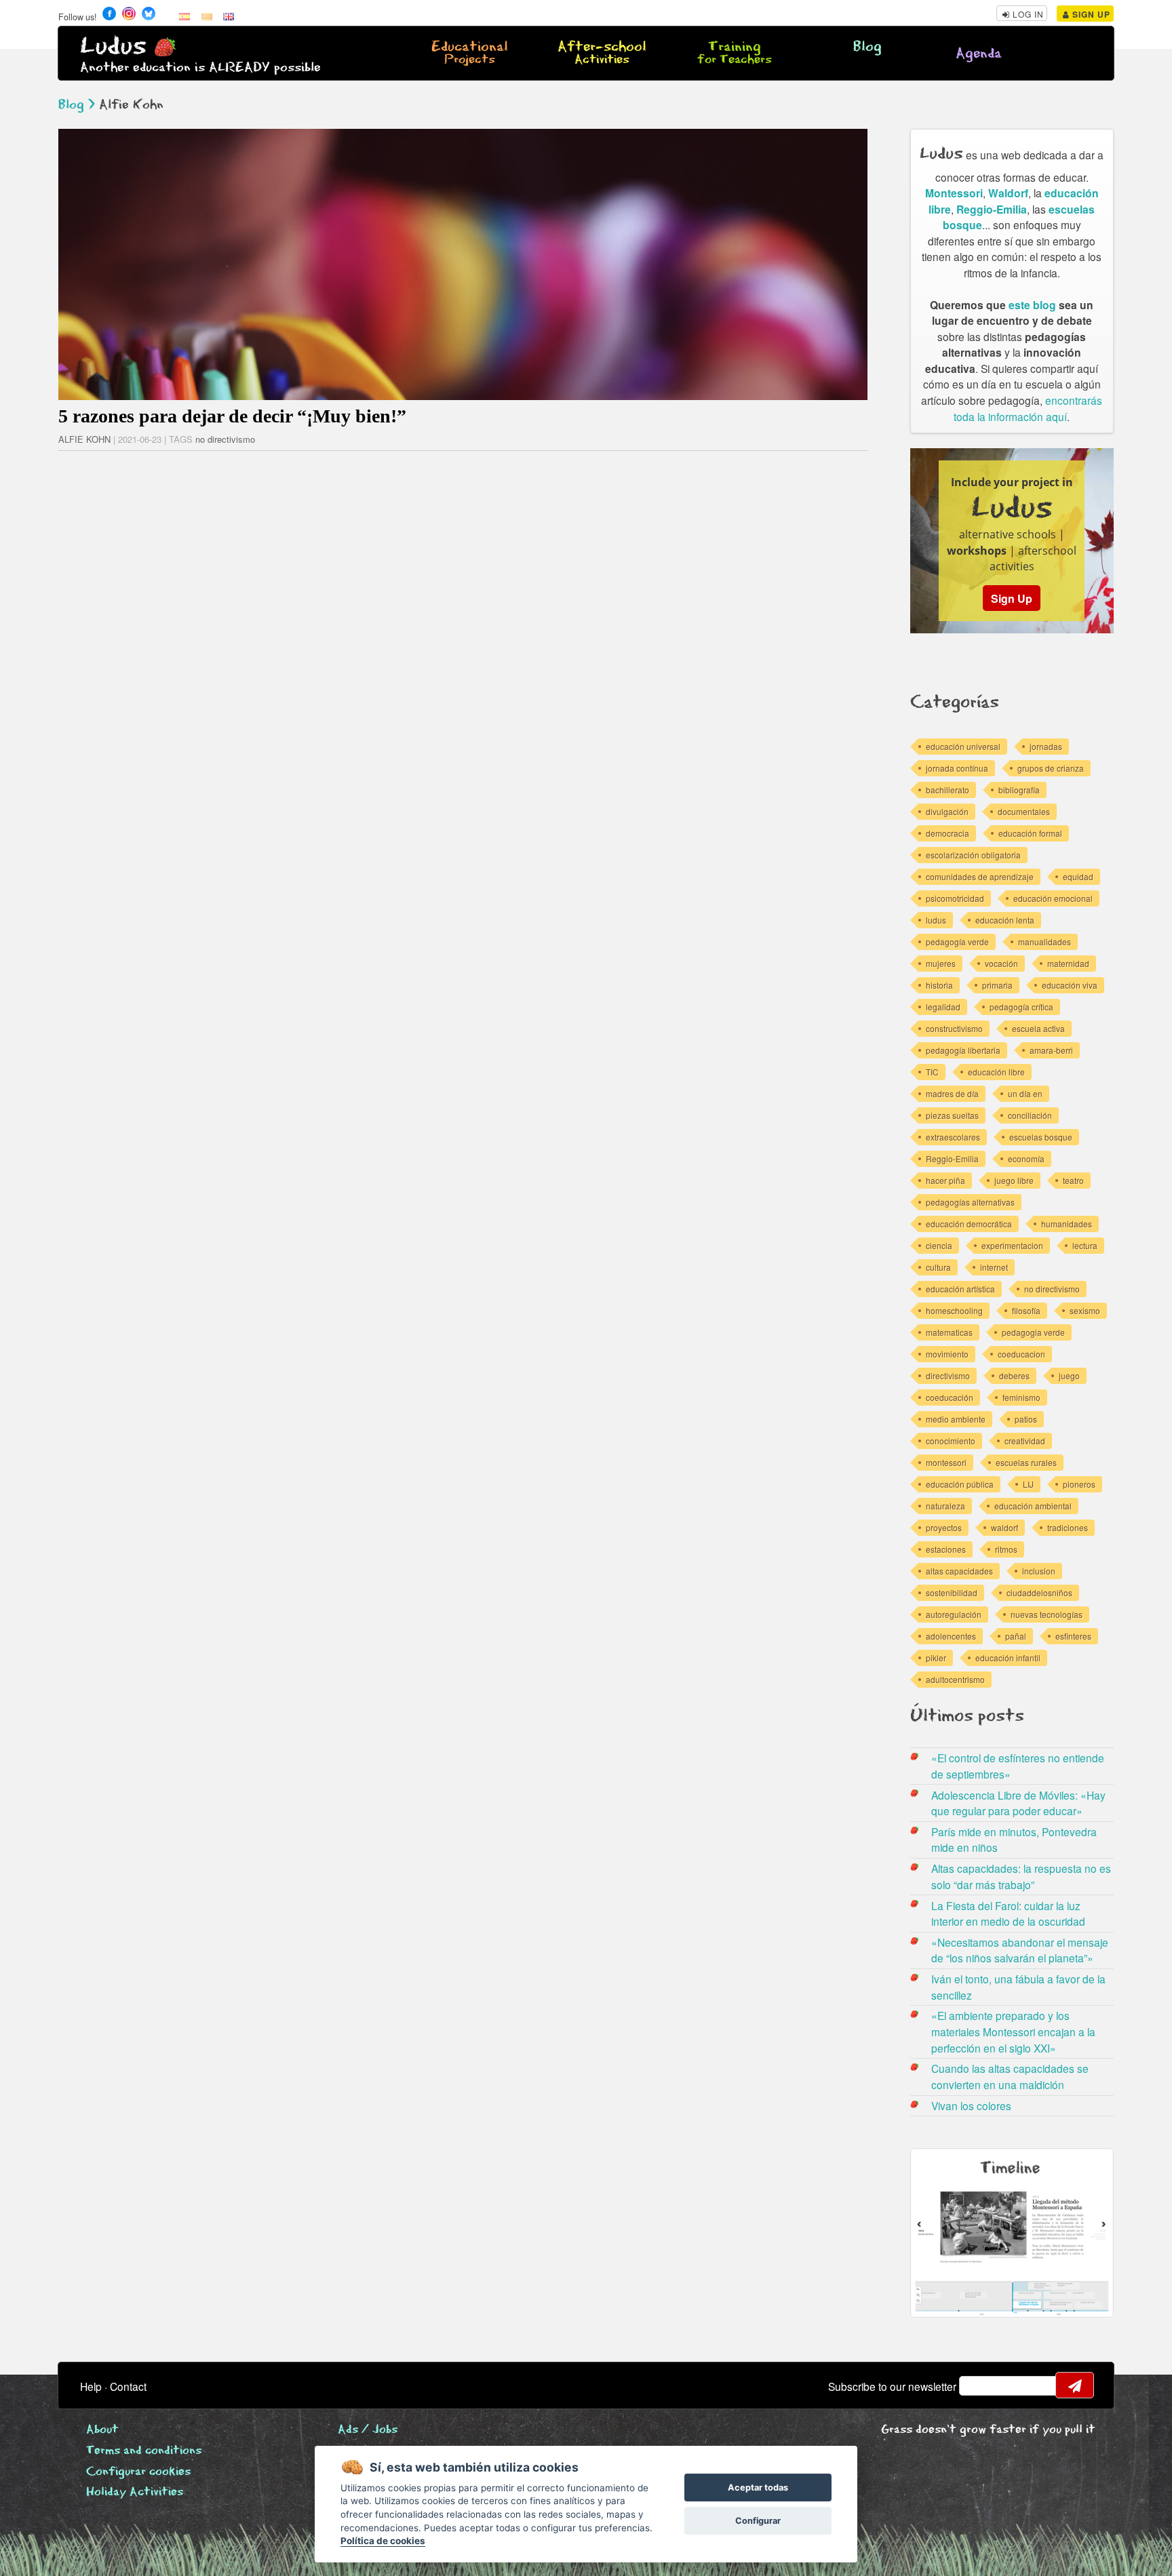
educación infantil (1008, 1658)
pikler (936, 1658)
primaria (997, 985)
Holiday (135, 2492)
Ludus (113, 46)
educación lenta (1005, 920)
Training (735, 54)
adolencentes (951, 1636)
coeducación (950, 1397)
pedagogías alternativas (970, 1202)
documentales (1024, 811)
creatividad (1025, 1441)
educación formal (1030, 833)
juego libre (1014, 1180)
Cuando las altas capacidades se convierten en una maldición (1010, 2076)
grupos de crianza (1051, 768)
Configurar (758, 2521)
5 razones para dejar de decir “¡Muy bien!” (232, 416)
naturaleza (945, 1506)
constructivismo (954, 1028)
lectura (1085, 1245)
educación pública (960, 1484)
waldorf (1004, 1527)
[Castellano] (184, 16)
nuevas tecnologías (1047, 1614)
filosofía (1026, 1310)
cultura (938, 1267)
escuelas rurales (1026, 1462)
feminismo (1021, 1397)
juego (1069, 1375)
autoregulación (954, 1614)
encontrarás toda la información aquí (1028, 408)
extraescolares (953, 1137)
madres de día (952, 1093)
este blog (1032, 305)
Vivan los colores (971, 2105)
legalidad (943, 1007)
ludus (936, 920)
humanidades (1067, 1224)
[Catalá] (207, 16)
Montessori (954, 193)
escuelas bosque (1041, 1137)
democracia (948, 833)
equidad (1078, 876)
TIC (932, 1072)
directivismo (948, 1375)
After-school (602, 54)
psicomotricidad (955, 898)
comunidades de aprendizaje (980, 876)
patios (1026, 1419)
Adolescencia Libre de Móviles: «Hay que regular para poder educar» (1018, 1803)
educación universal (963, 746)
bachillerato (948, 790)
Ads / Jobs (368, 2430)
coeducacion (1021, 1354)
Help (91, 2386)
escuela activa (1038, 1028)
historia (939, 985)
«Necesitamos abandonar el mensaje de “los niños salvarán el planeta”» (1020, 1950)
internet (994, 1267)
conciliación (1030, 1115)
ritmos (1006, 1549)
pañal (1016, 1636)
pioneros (1079, 1484)
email (978, 2385)
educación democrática (969, 1224)
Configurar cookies (138, 2472)
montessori (946, 1462)
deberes (1014, 1375)
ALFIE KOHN (84, 439)
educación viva (1070, 985)
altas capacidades (959, 1571)
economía (1026, 1158)
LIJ (1028, 1484)
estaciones (946, 1549)
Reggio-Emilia (992, 209)
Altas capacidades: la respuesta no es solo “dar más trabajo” (1021, 1876)
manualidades (1044, 942)
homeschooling (954, 1310)
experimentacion (1012, 1245)
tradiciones (1068, 1527)
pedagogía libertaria (963, 1050)
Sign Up (1090, 14)
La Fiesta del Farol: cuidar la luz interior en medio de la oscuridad (1008, 1914)
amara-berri (1051, 1050)
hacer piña (945, 1180)
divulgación (947, 811)
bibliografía (1019, 790)
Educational (470, 54)
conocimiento (951, 1441)
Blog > (77, 105)
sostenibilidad (952, 1592)
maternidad (1068, 963)
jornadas (1046, 746)
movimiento (947, 1354)
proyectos (944, 1527)
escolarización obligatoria (973, 855)
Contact (128, 2386)
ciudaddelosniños (1039, 1592)
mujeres (941, 963)
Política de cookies (383, 2541)
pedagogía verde (957, 942)
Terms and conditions (144, 2451)
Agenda (979, 54)
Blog (867, 47)
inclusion (1039, 1571)
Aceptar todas (758, 2488)
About (102, 2430)
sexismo (1085, 1310)
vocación (1001, 963)
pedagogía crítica (1021, 1007)
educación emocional (1053, 898)
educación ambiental (1033, 1506)
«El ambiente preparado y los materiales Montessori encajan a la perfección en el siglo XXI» (1013, 2031)
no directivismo (225, 439)
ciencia (939, 1245)
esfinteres (1073, 1636)
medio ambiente (956, 1419)
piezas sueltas (952, 1115)
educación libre (996, 1072)
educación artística (960, 1289)
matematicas (949, 1332)
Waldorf (1008, 193)
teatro (1073, 1180)
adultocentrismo (955, 1679)
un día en (1025, 1093)
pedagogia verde (1033, 1332)
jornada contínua (957, 768)
